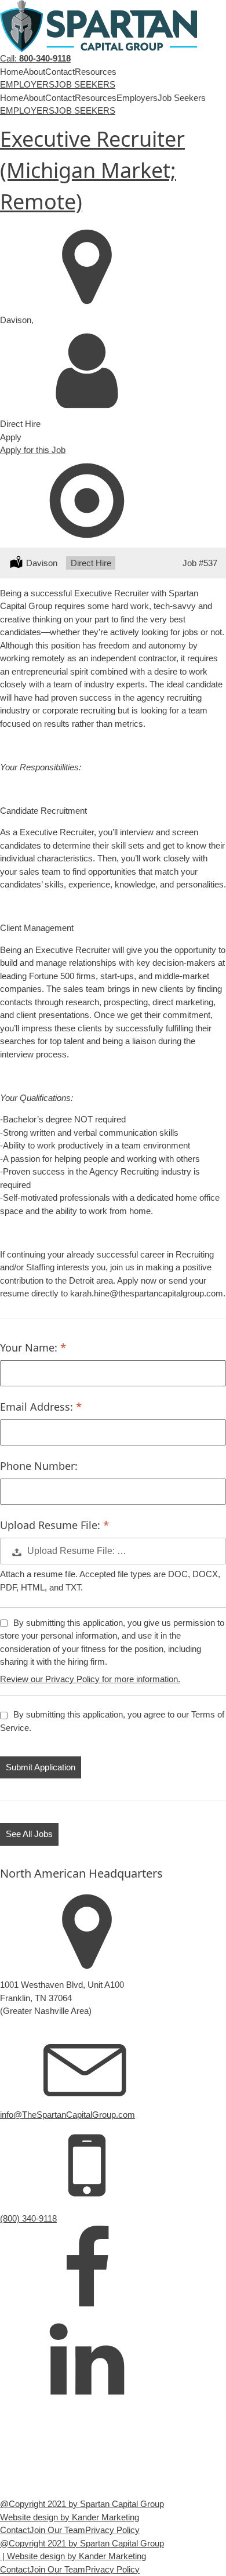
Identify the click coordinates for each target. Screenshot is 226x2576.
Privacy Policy (112, 2530)
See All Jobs (29, 1834)
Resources (96, 72)
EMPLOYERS (27, 84)
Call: (35, 58)
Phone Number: (39, 1466)
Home (12, 72)
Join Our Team (57, 2530)
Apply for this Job (33, 450)
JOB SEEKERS (85, 84)
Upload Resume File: (52, 1525)
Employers (137, 98)
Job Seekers (182, 98)
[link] (87, 2269)
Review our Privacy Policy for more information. (90, 1679)
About (34, 72)
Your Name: (30, 1347)
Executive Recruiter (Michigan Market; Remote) (92, 170)
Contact (60, 72)
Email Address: (38, 1407)
